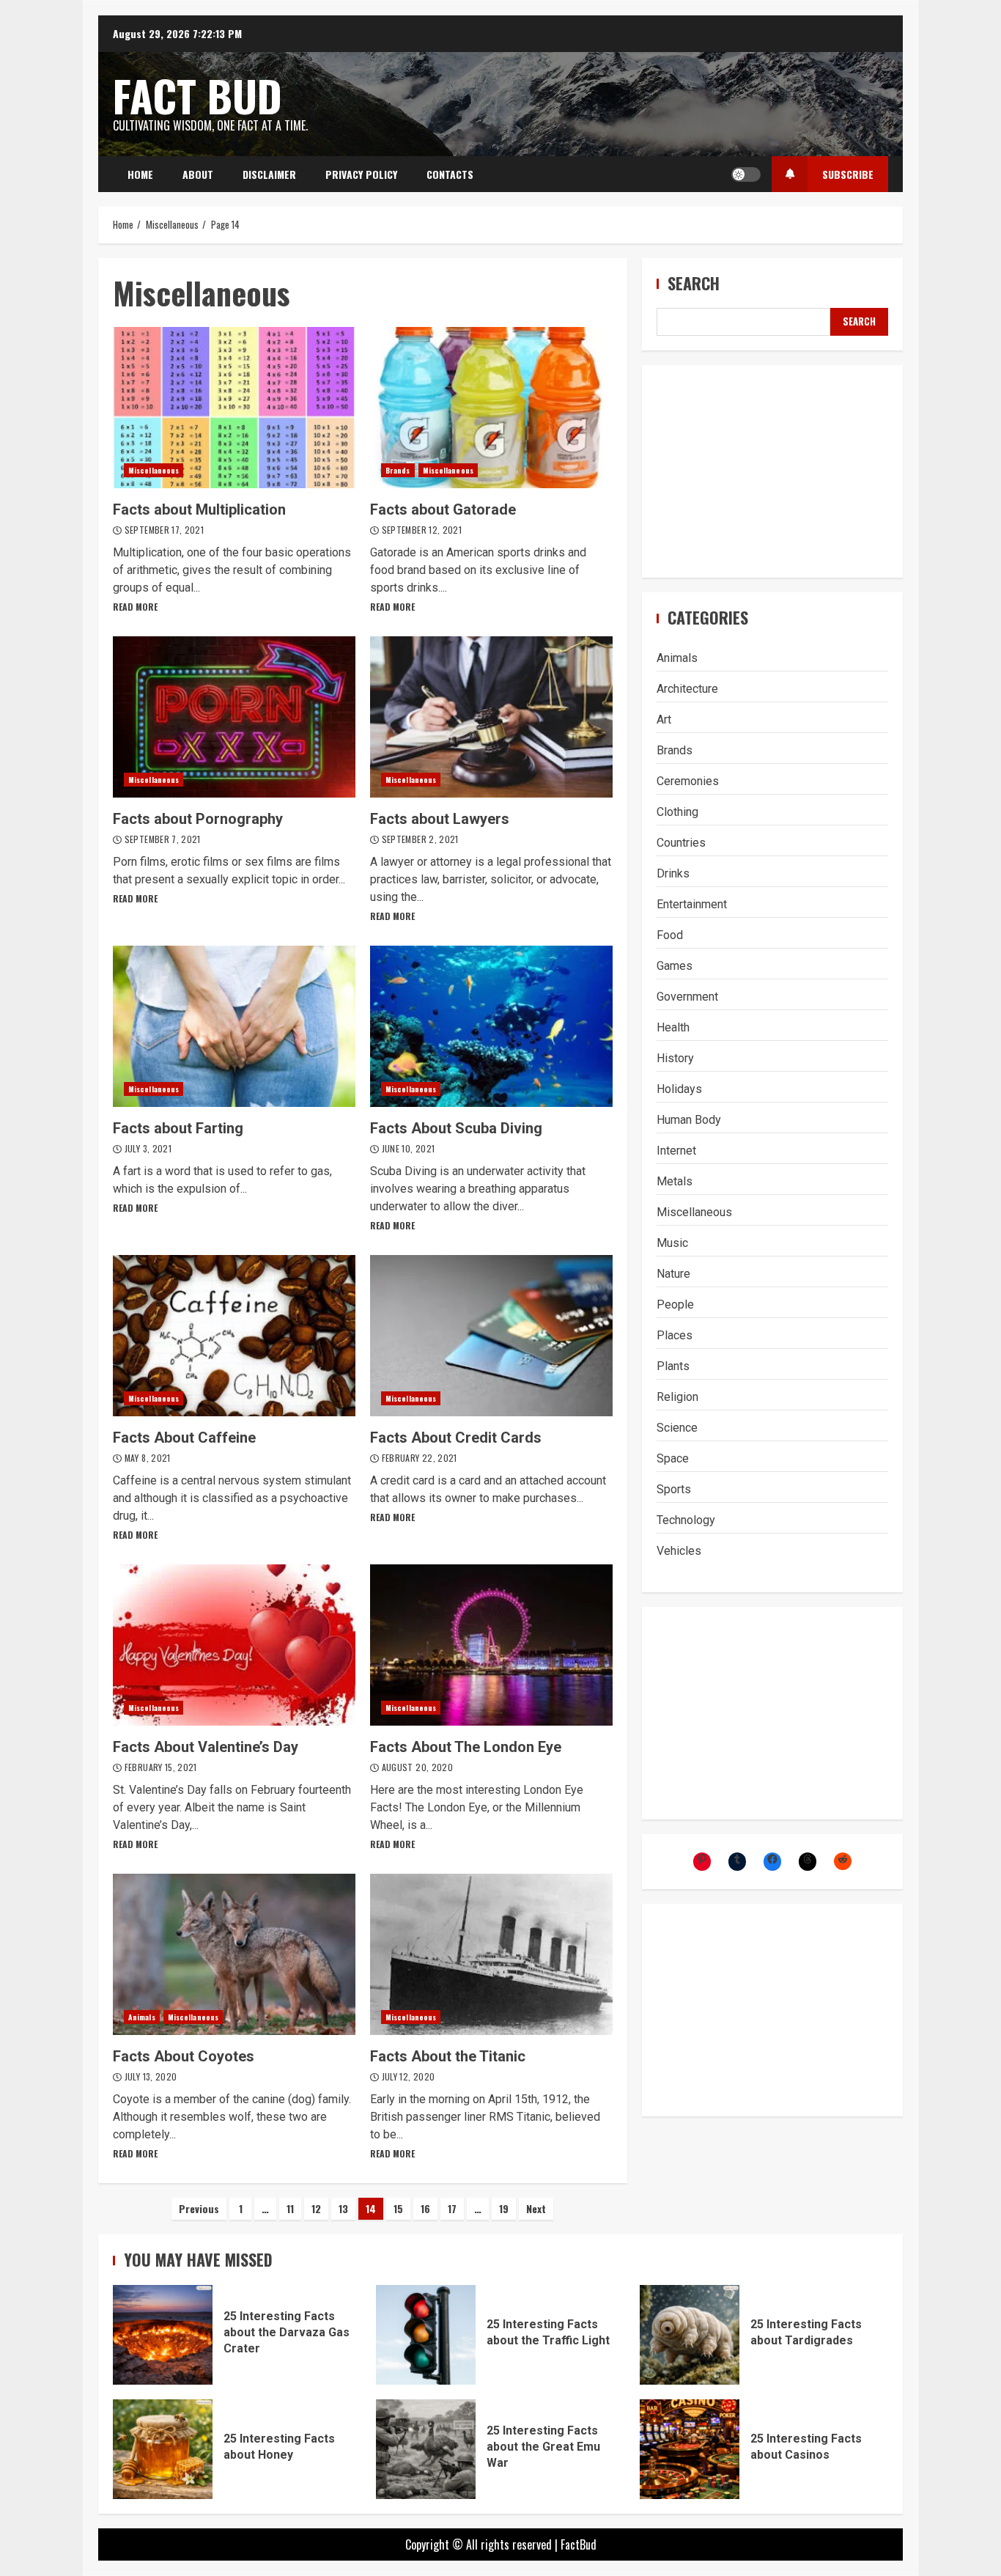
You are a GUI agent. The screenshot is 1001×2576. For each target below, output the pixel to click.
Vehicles (679, 1551)
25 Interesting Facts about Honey (163, 2449)
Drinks (673, 873)
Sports (674, 1489)
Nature (673, 1274)
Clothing (677, 812)
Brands (398, 470)
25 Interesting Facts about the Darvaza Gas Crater (163, 2335)
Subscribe (848, 174)
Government (687, 997)
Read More (135, 607)
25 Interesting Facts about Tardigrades (690, 2335)
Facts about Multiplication (234, 408)
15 (398, 2208)
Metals (675, 1181)
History (675, 1058)
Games (675, 966)
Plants (673, 1366)
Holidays (679, 1089)
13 (343, 2208)
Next (536, 2208)
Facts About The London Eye (491, 1645)
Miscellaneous (154, 470)
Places (675, 1335)
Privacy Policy (361, 174)
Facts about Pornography (234, 717)
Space (673, 1458)
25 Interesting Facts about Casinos (690, 2449)
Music (672, 1243)
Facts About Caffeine (234, 1336)
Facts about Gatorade (491, 408)
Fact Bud (197, 95)
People (675, 1304)
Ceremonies (688, 781)
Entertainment (692, 904)
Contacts (450, 174)
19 (504, 2208)
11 (290, 2208)
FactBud (579, 2544)
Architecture (687, 689)
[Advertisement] (772, 471)
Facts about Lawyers (491, 717)
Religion (677, 1397)
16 (425, 2208)
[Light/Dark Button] (746, 174)
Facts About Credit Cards (491, 1336)
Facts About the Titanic (491, 1954)
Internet (676, 1151)
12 (316, 2208)
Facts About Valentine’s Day (234, 1645)
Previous (199, 2208)
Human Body (689, 1120)
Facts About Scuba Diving (491, 1026)
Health (673, 1027)
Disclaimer (269, 174)
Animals (142, 2017)
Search (694, 283)
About (198, 174)
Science (677, 1428)
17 (452, 2208)
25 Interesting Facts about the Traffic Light (426, 2335)
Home (140, 174)
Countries (681, 843)
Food (670, 935)
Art (664, 720)
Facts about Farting (234, 1026)
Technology (686, 1520)
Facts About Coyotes (234, 1954)
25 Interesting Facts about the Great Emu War (426, 2449)
